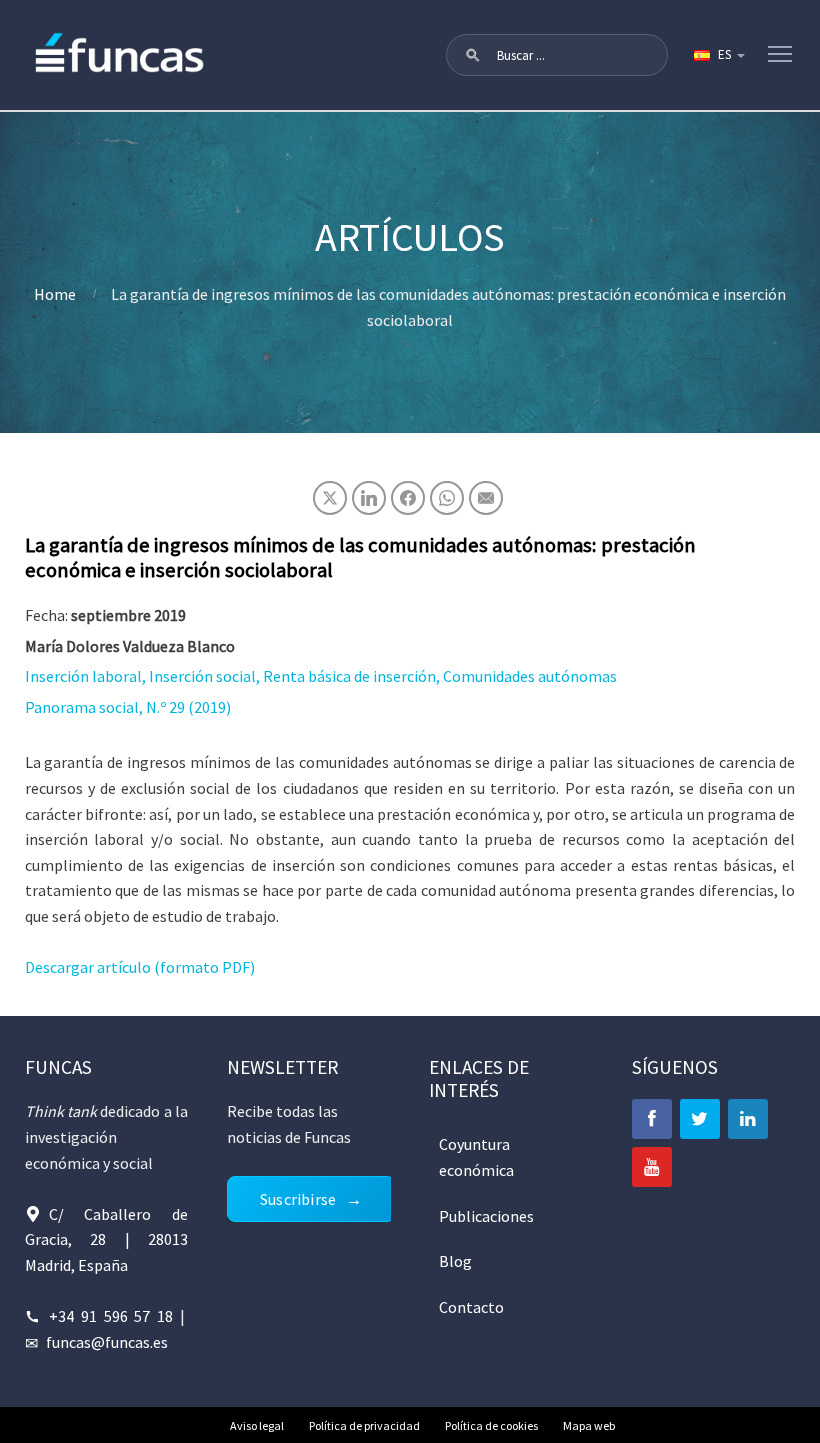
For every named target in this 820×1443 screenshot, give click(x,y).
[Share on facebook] (408, 498)
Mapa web (589, 1425)
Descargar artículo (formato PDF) (140, 967)
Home (55, 294)
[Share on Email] (486, 498)
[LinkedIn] (748, 1119)
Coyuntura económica (476, 1157)
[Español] (718, 55)
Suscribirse (298, 1199)
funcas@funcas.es (107, 1342)
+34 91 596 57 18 (111, 1316)
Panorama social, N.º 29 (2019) (128, 707)
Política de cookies (491, 1425)
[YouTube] (652, 1167)
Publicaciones (486, 1216)
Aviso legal (257, 1425)
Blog (455, 1261)
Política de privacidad (364, 1425)
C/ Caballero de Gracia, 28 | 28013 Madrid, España (107, 1239)
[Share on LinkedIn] (369, 498)
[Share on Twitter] (330, 498)
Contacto (471, 1307)
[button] (473, 55)
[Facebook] (652, 1119)
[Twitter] (700, 1119)
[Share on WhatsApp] (447, 498)
